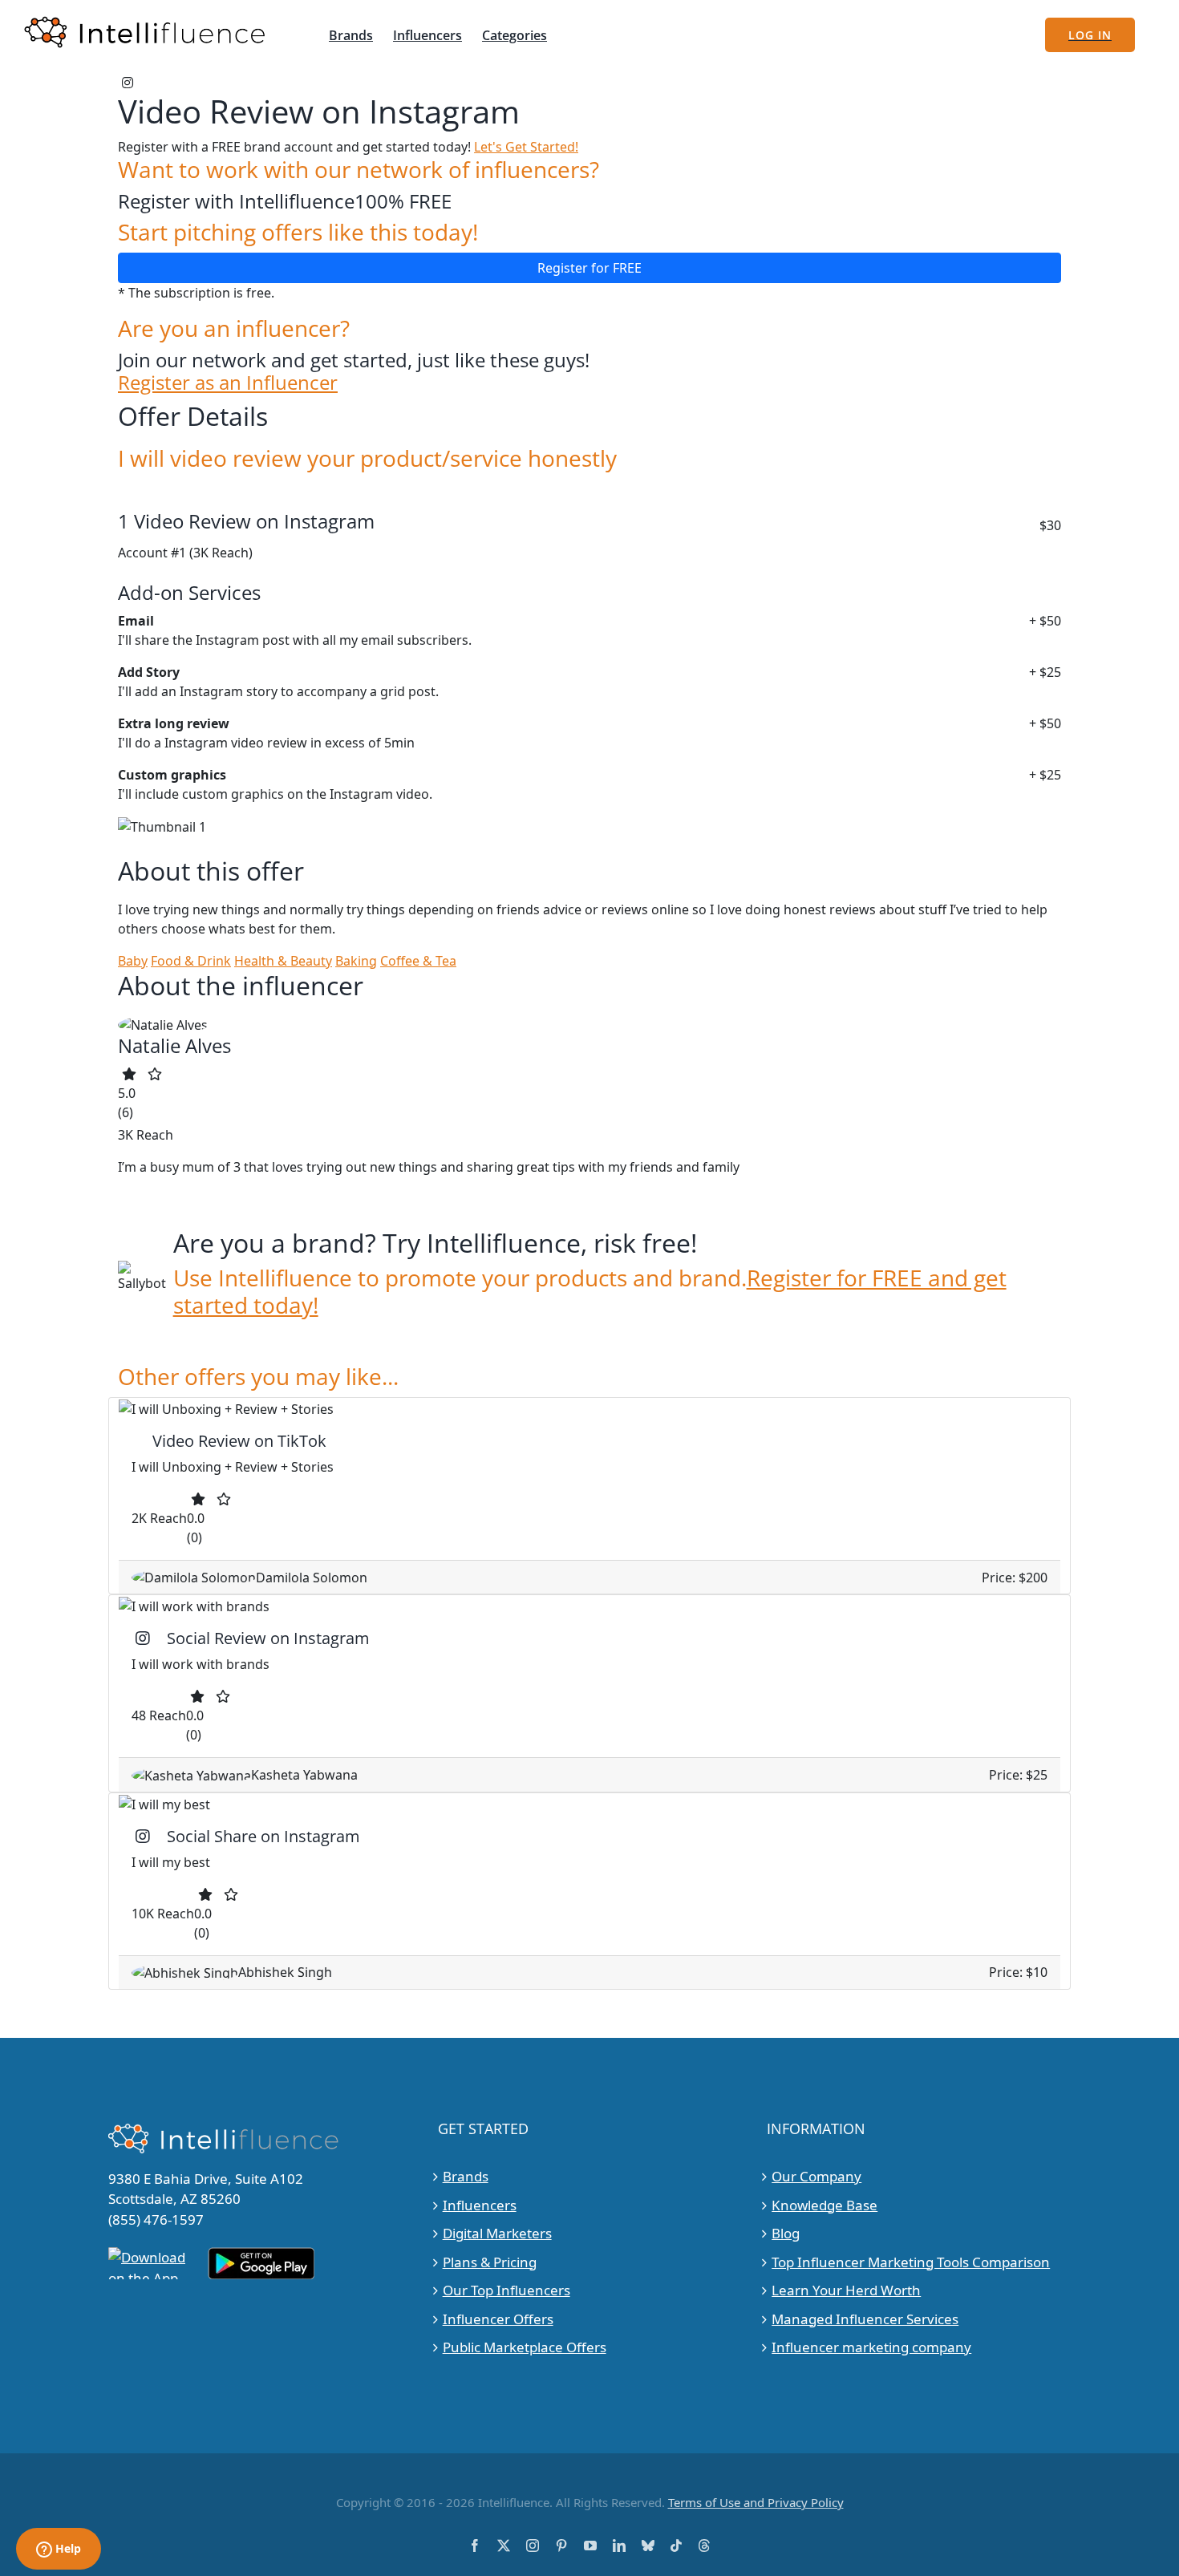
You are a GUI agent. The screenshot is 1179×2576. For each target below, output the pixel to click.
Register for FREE (589, 268)
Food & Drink (191, 961)
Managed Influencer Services (865, 2319)
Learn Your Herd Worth (846, 2290)
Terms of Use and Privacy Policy (756, 2502)
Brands (466, 2176)
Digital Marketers (497, 2233)
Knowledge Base (824, 2205)
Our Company (816, 2176)
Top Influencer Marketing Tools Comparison (911, 2262)
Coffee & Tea (418, 961)
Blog (786, 2233)
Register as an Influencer (228, 383)
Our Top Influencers (506, 2290)
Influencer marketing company (871, 2347)
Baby (133, 961)
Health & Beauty (283, 961)
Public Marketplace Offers (525, 2347)
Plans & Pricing (490, 2262)
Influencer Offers (498, 2319)
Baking (356, 961)
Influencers (480, 2205)
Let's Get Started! (526, 147)
